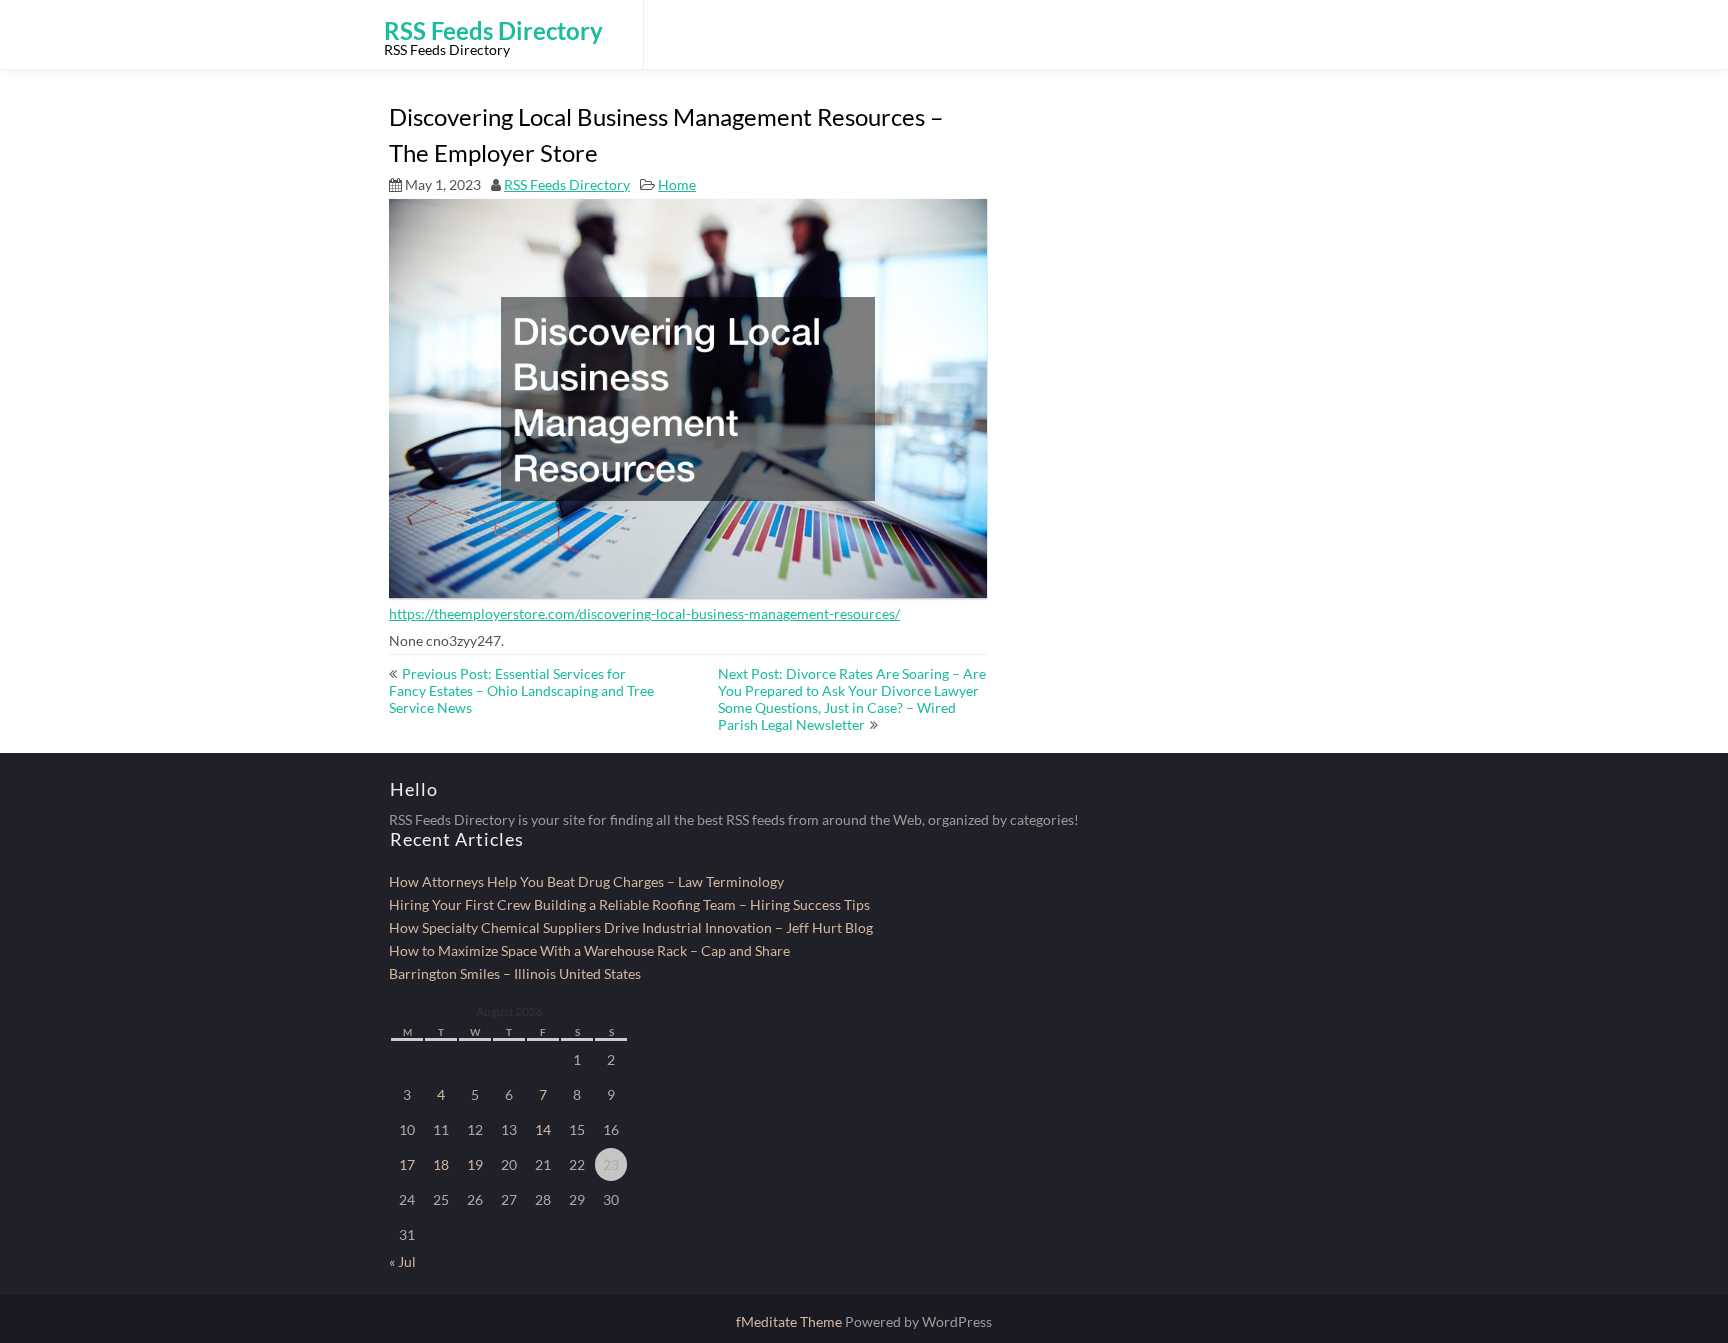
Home (677, 184)
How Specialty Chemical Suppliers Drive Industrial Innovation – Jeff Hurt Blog (631, 927)
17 (407, 1164)
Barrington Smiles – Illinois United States (515, 973)
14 (543, 1129)
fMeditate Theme (790, 1321)
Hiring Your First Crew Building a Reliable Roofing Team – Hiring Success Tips (629, 904)
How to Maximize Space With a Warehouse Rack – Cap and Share (589, 950)
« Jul (402, 1261)
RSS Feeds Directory (567, 184)
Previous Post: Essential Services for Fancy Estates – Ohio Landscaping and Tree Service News (521, 690)
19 (475, 1164)
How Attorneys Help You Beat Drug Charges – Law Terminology (586, 881)
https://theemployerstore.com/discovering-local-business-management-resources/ (644, 613)
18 (441, 1164)
